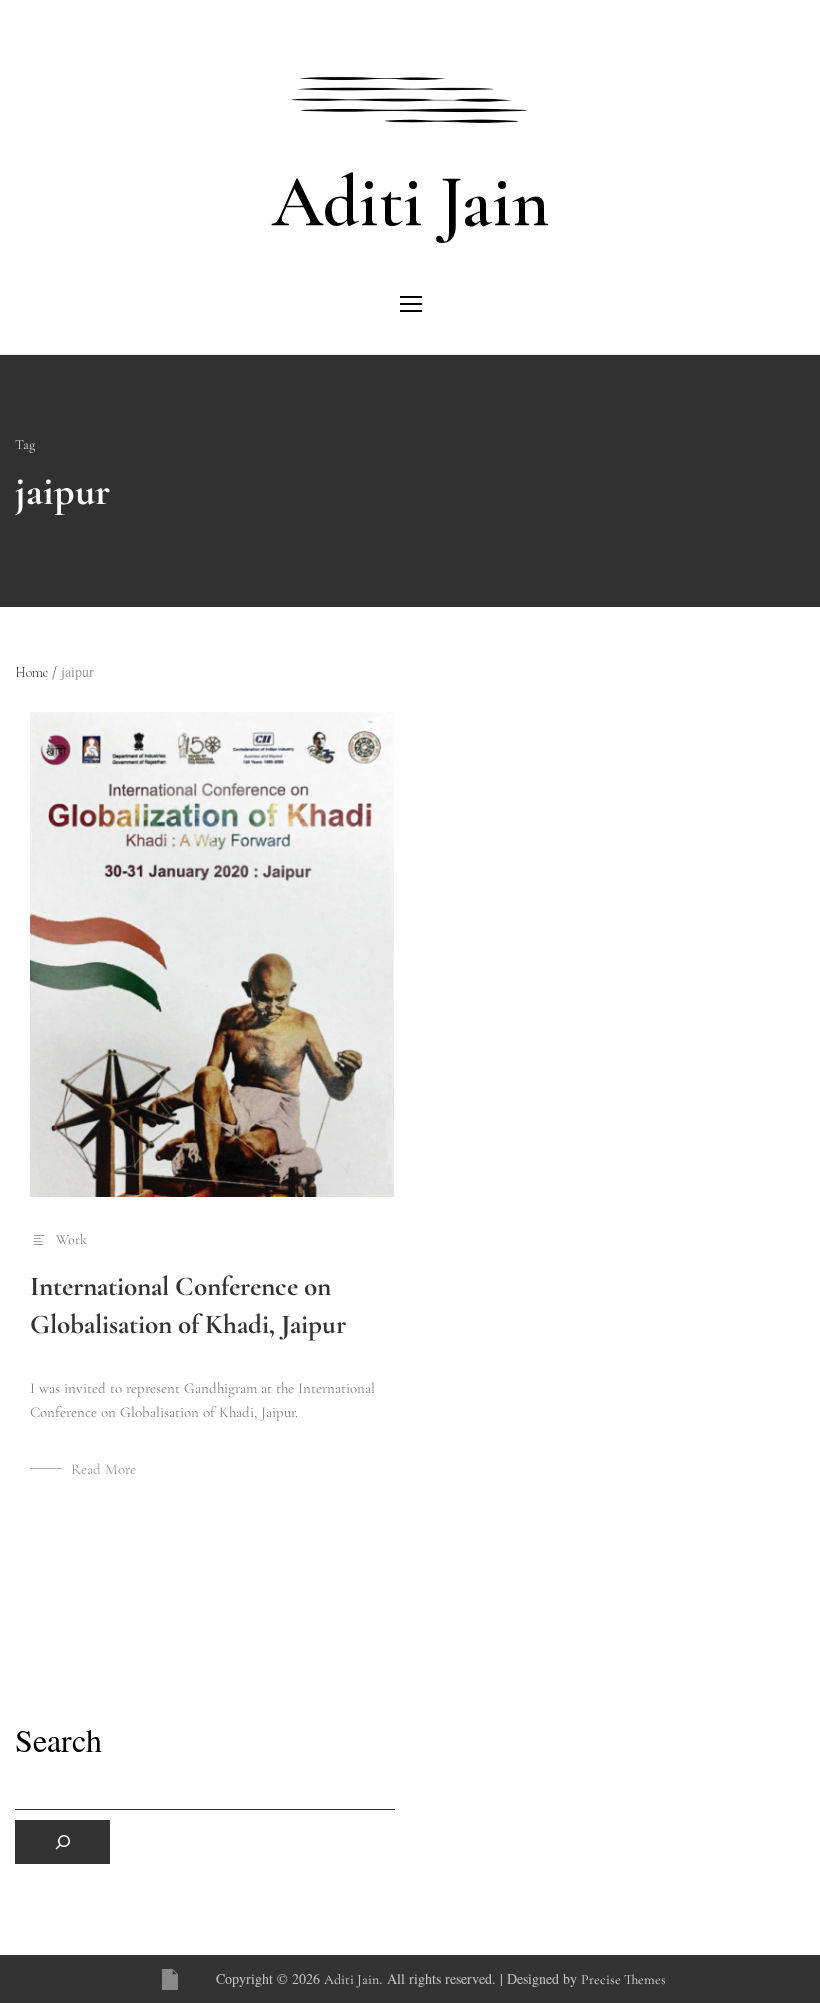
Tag (25, 444)
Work (71, 1239)
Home (36, 672)
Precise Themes (623, 1979)
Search (58, 1740)
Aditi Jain (410, 202)
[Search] (62, 1842)
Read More (103, 1469)
